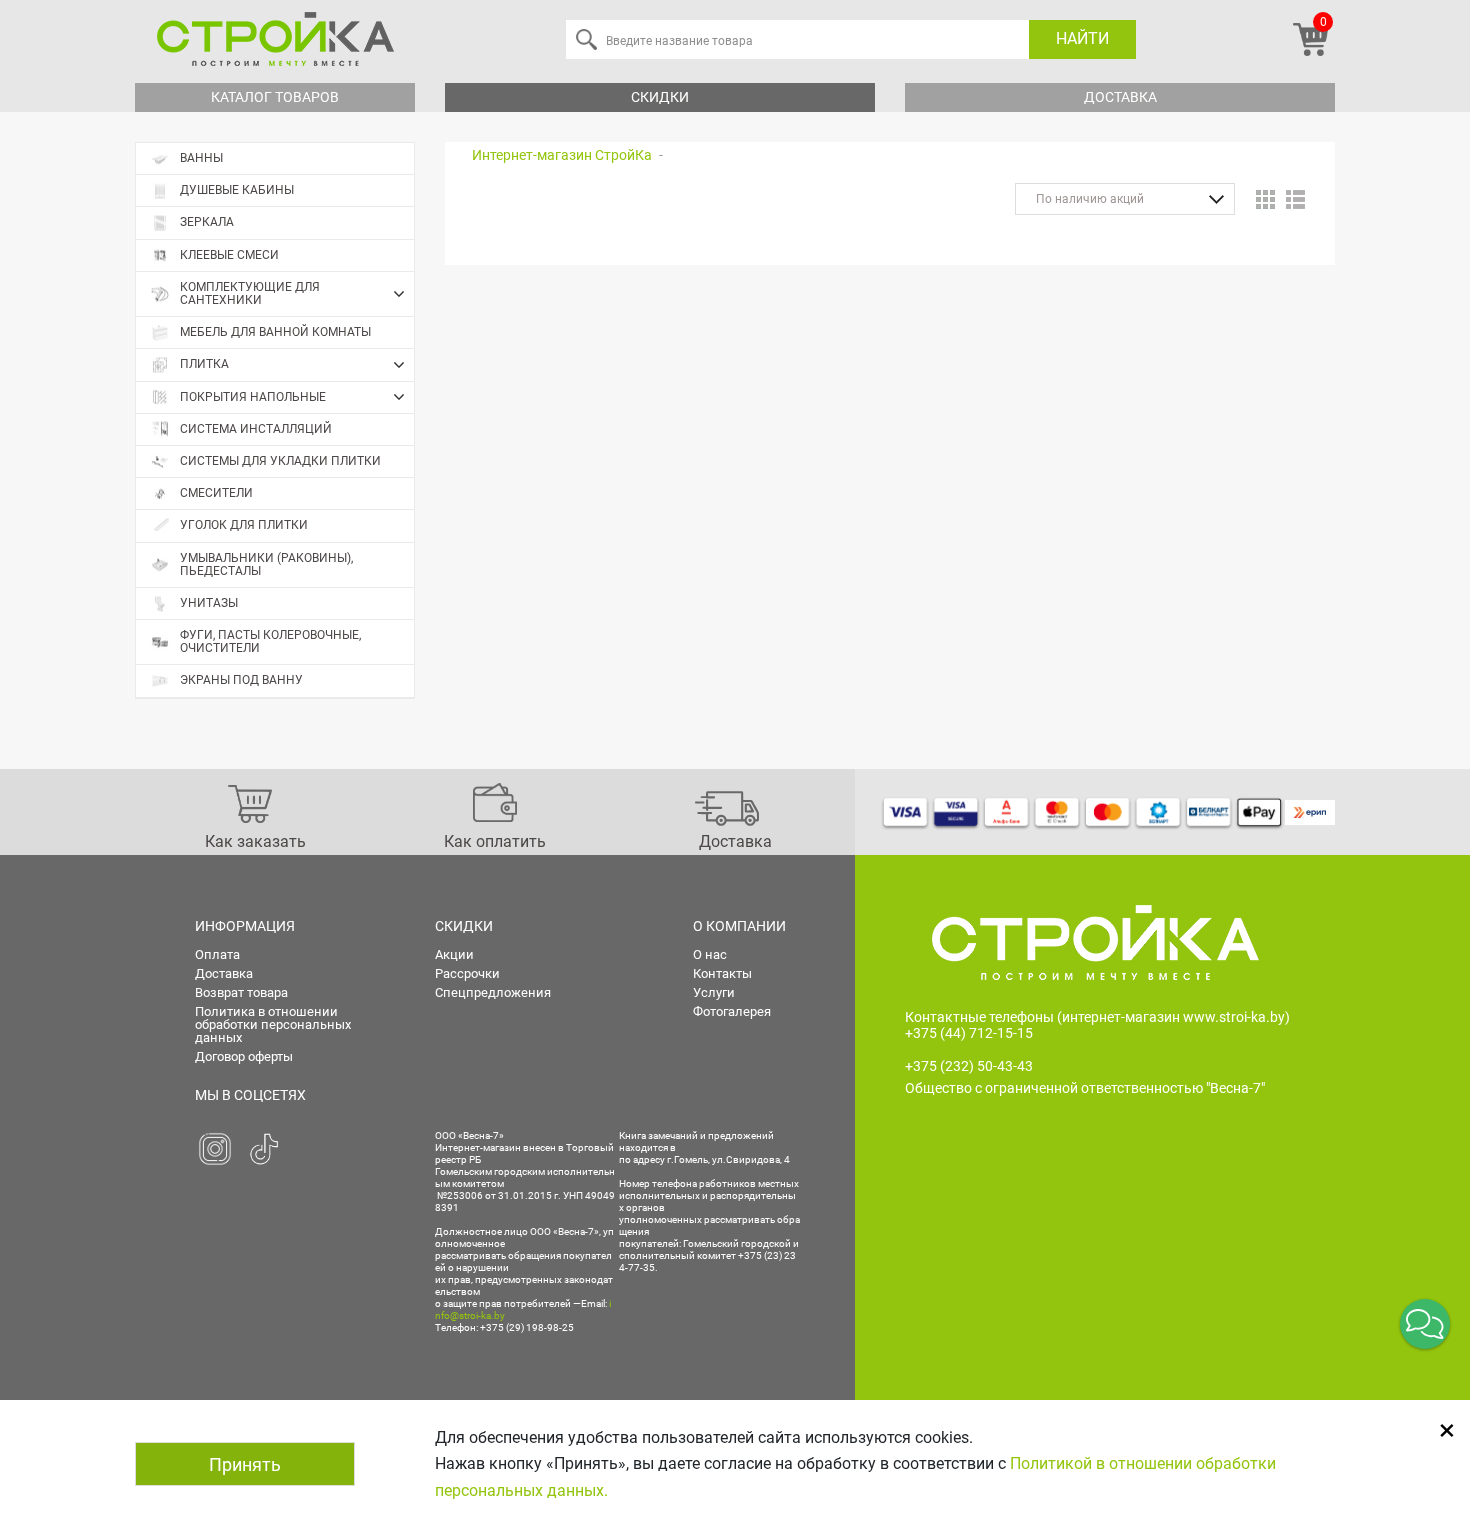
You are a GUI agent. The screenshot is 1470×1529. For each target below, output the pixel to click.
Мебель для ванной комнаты (275, 332)
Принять (245, 1464)
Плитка (204, 364)
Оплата (217, 954)
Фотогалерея (732, 1011)
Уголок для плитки (244, 525)
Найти (1082, 38)
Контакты (722, 973)
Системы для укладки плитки (280, 461)
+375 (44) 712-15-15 (969, 1033)
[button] (1425, 1324)
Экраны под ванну (241, 680)
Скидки (660, 97)
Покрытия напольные (253, 397)
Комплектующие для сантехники (250, 293)
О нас (710, 954)
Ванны (201, 158)
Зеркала (207, 222)
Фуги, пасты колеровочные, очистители (270, 641)
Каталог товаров (275, 97)
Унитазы (209, 603)
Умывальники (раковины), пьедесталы (266, 564)
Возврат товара (241, 992)
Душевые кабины (237, 190)
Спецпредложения (493, 992)
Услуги (714, 992)
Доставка (1120, 97)
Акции (454, 954)
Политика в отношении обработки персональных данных (273, 1024)
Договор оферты (244, 1056)
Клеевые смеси (229, 255)
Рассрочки (467, 973)
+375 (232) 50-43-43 (969, 1066)
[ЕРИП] (1310, 812)
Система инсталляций (256, 429)
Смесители (216, 493)
